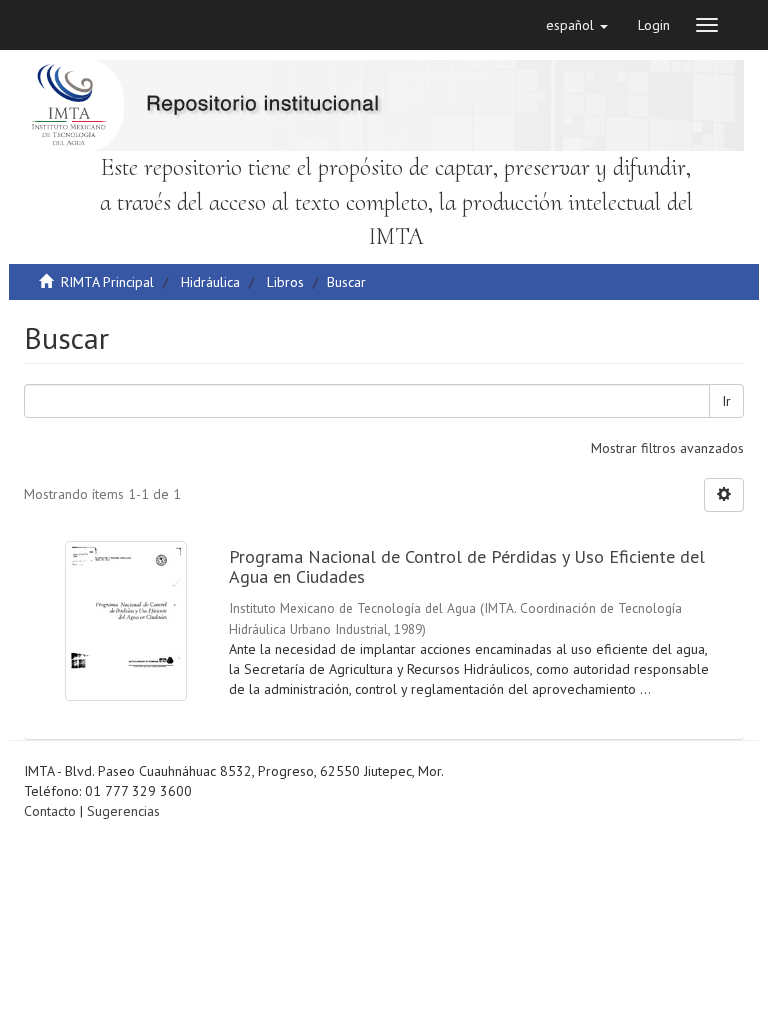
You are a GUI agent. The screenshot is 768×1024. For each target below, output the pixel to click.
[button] (577, 25)
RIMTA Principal (107, 282)
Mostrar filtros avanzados (667, 448)
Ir (726, 401)
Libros (285, 282)
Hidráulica (210, 282)
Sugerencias (123, 811)
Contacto (50, 811)
